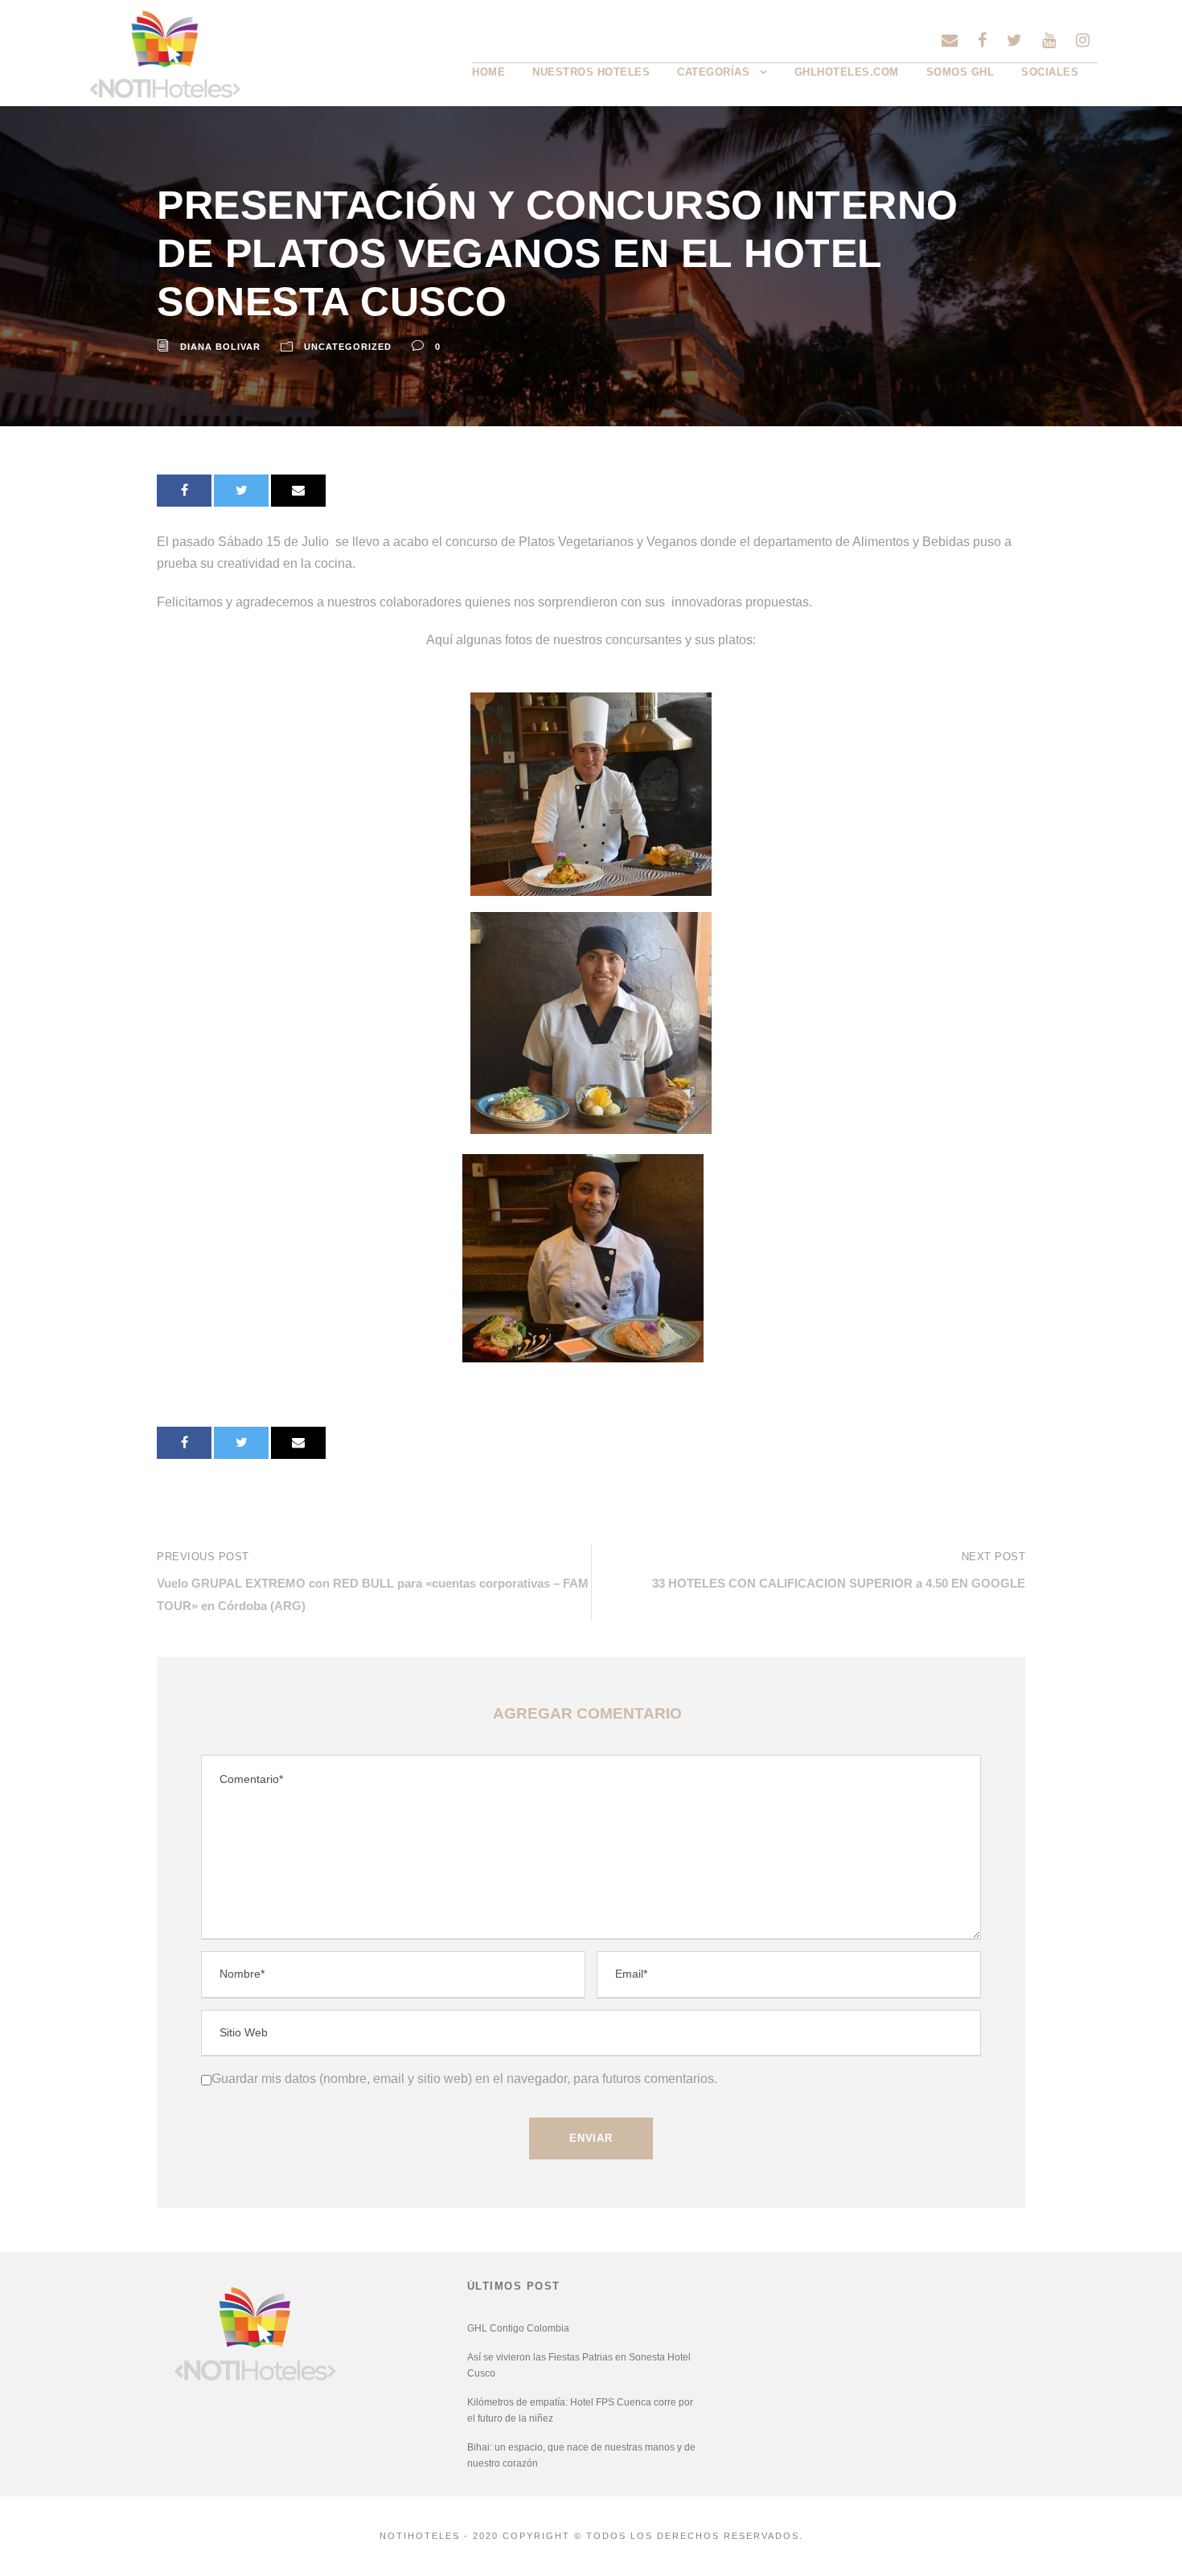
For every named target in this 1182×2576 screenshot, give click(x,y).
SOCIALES (1050, 72)
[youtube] (1049, 40)
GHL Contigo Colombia (518, 2328)
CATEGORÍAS (713, 72)
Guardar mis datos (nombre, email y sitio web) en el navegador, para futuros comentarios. (464, 2079)
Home (488, 72)
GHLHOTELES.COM (847, 72)
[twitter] (1014, 40)
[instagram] (1083, 40)
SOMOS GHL (960, 72)
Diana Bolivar (220, 347)
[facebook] (982, 40)
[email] (950, 40)
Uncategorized (348, 347)
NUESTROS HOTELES (591, 72)
